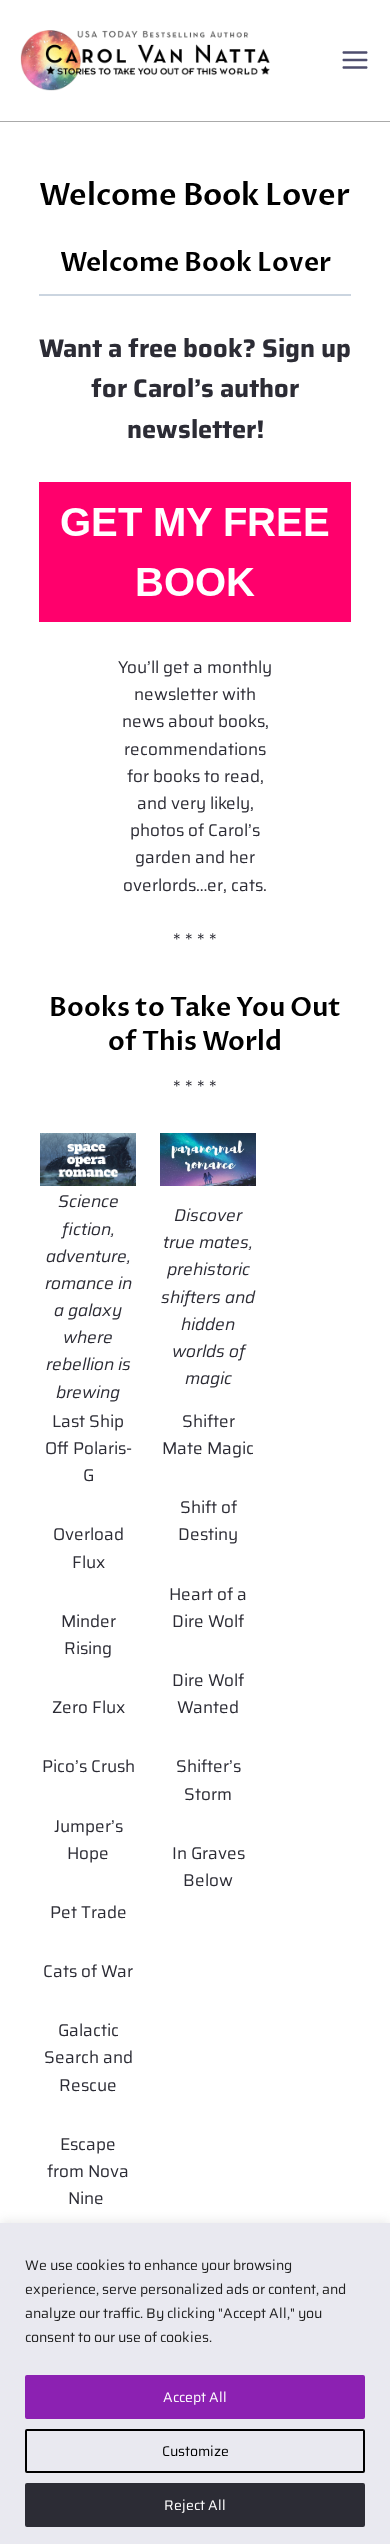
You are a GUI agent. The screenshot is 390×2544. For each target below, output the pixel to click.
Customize (195, 2451)
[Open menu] (354, 60)
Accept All (195, 2397)
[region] (195, 2383)
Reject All (195, 2505)
